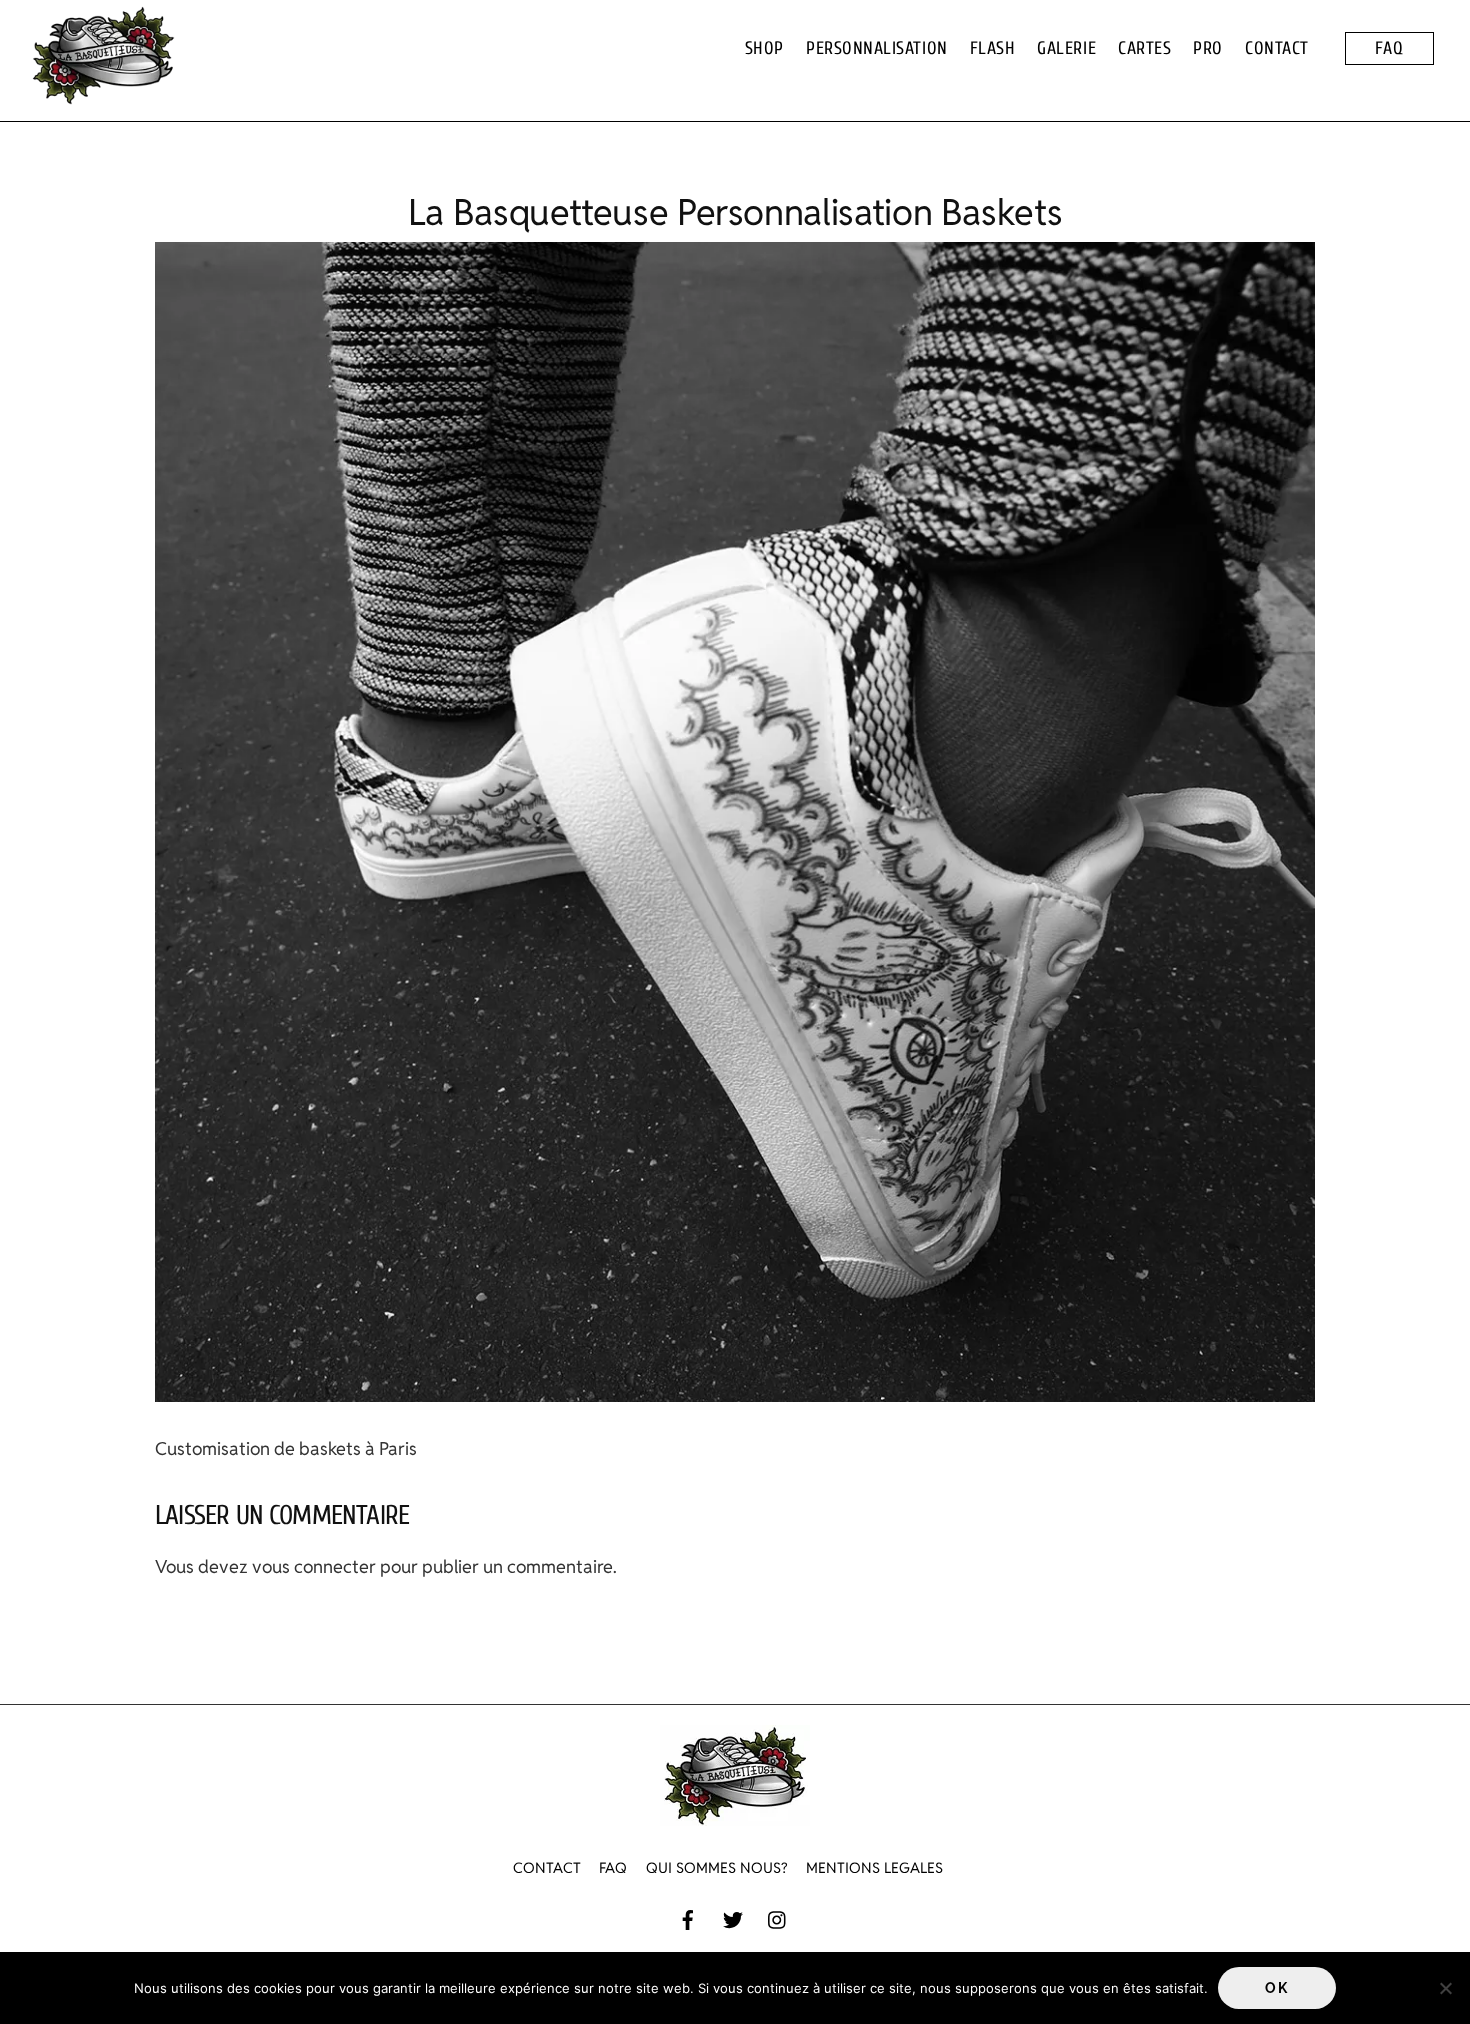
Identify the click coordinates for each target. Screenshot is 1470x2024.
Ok (1276, 1988)
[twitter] (733, 1917)
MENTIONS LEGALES (874, 1867)
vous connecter (314, 1566)
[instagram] (778, 1917)
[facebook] (688, 1917)
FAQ (1389, 48)
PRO (1208, 48)
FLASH (993, 48)
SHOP (764, 48)
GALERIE (1066, 48)
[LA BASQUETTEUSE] (103, 95)
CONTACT (1277, 48)
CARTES (1144, 48)
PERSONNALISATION (877, 48)
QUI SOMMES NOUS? (716, 1867)
